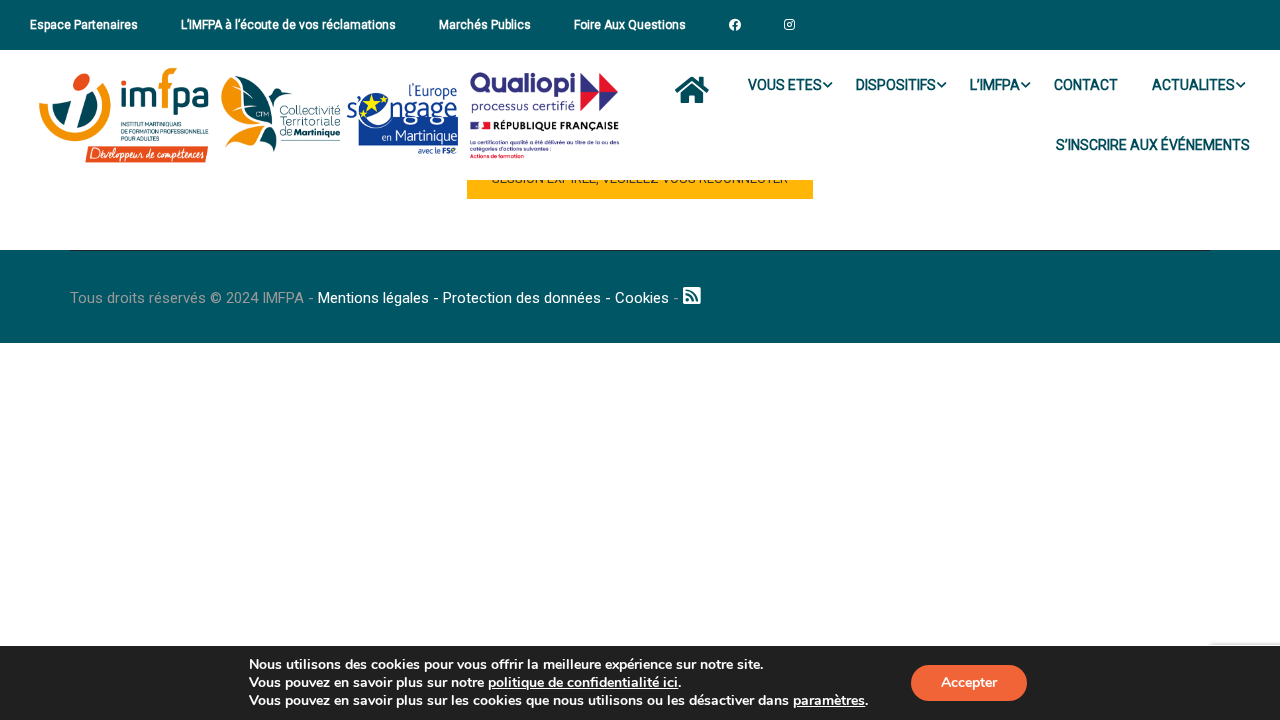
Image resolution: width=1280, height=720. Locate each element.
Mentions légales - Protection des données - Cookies (493, 298)
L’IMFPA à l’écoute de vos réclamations (288, 25)
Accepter (969, 682)
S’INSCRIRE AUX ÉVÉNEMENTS (1153, 145)
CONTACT (1086, 85)
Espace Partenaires (84, 25)
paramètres (829, 701)
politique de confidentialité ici (583, 682)
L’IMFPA (995, 85)
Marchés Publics (485, 25)
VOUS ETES (785, 85)
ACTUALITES (1193, 85)
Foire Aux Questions (630, 25)
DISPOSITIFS (896, 85)
